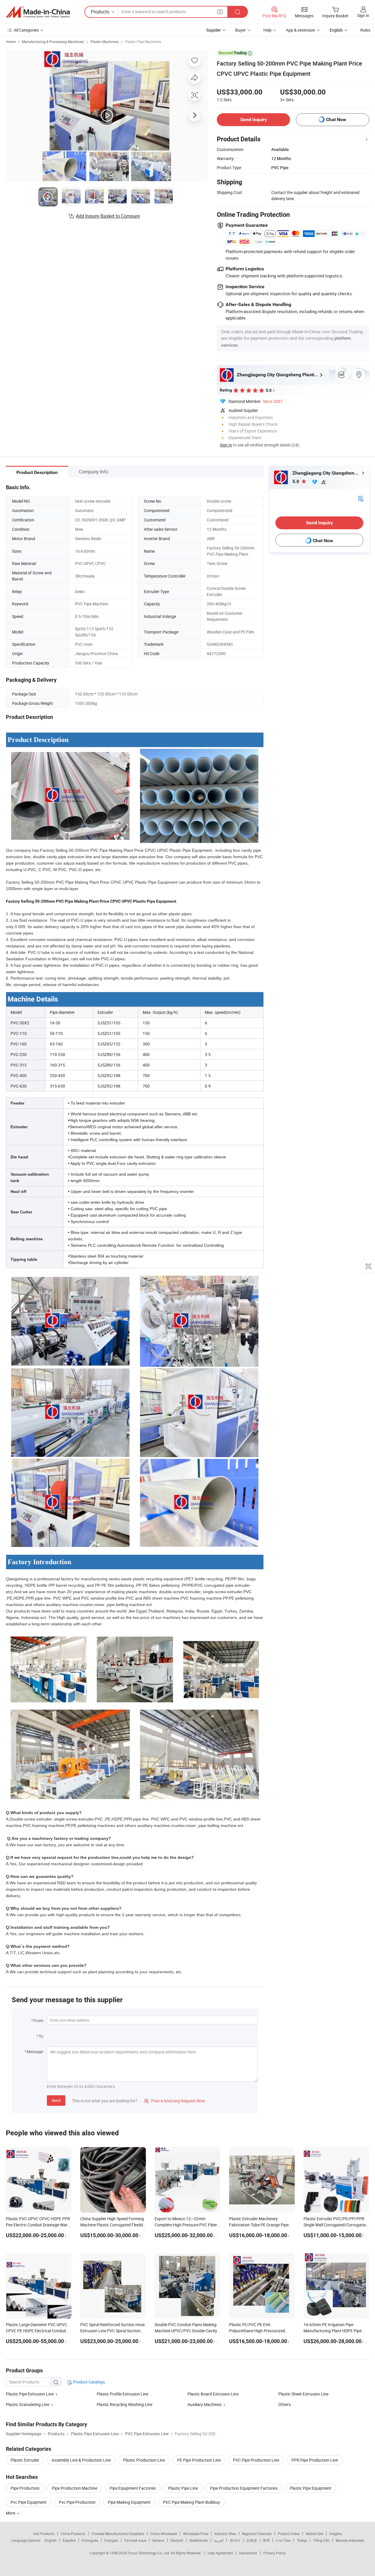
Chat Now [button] (336, 120)
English (51, 2540)
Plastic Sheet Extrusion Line (303, 2394)
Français (111, 2540)
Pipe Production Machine (75, 2488)
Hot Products (44, 2534)
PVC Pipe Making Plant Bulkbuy (191, 2502)
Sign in (363, 15)
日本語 (252, 2540)
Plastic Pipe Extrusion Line (30, 2394)
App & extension (301, 30)
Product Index (289, 2534)
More (11, 2513)
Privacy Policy (275, 2553)
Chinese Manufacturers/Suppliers (118, 2534)
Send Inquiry (254, 120)
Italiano (158, 2540)
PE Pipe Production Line (199, 2460)
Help (267, 30)
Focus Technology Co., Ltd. (149, 2553)
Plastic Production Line (144, 2460)
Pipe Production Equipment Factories (244, 2488)
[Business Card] (361, 498)
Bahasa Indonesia (350, 2540)
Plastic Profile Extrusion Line (122, 2394)
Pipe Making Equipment (129, 2502)
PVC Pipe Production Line (256, 2460)
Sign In (226, 445)
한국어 (235, 2540)
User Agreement (220, 2553)
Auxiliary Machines (204, 2404)
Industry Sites (225, 2534)
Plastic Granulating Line (28, 2404)
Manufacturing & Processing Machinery (53, 42)
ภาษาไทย (283, 2540)
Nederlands (199, 2540)
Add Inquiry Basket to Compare (108, 216)
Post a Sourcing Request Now (175, 2101)
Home (11, 42)
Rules (365, 30)
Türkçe (302, 2540)
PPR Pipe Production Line (315, 2460)
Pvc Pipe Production (77, 2502)
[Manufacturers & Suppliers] (38, 12)
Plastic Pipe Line (183, 2488)
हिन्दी (266, 2540)
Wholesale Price (196, 2534)
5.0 (296, 481)
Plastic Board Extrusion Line (213, 2394)
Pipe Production (25, 2488)
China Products (73, 2534)
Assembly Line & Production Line (81, 2460)
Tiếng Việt (321, 2540)
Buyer (241, 30)
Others (284, 2404)
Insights (336, 2534)
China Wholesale (164, 2534)
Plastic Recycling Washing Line (125, 2404)
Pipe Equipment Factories (133, 2488)
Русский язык (135, 2540)
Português (90, 2540)
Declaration (248, 2553)
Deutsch (177, 2540)
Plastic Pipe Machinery (143, 42)
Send (56, 2100)
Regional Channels (257, 2534)
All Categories (26, 30)
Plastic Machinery (105, 42)
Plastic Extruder (25, 2460)
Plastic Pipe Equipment (311, 2488)
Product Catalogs (88, 2382)
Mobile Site (315, 2534)
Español (69, 2540)
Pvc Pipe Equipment (29, 2502)
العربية (219, 2540)
